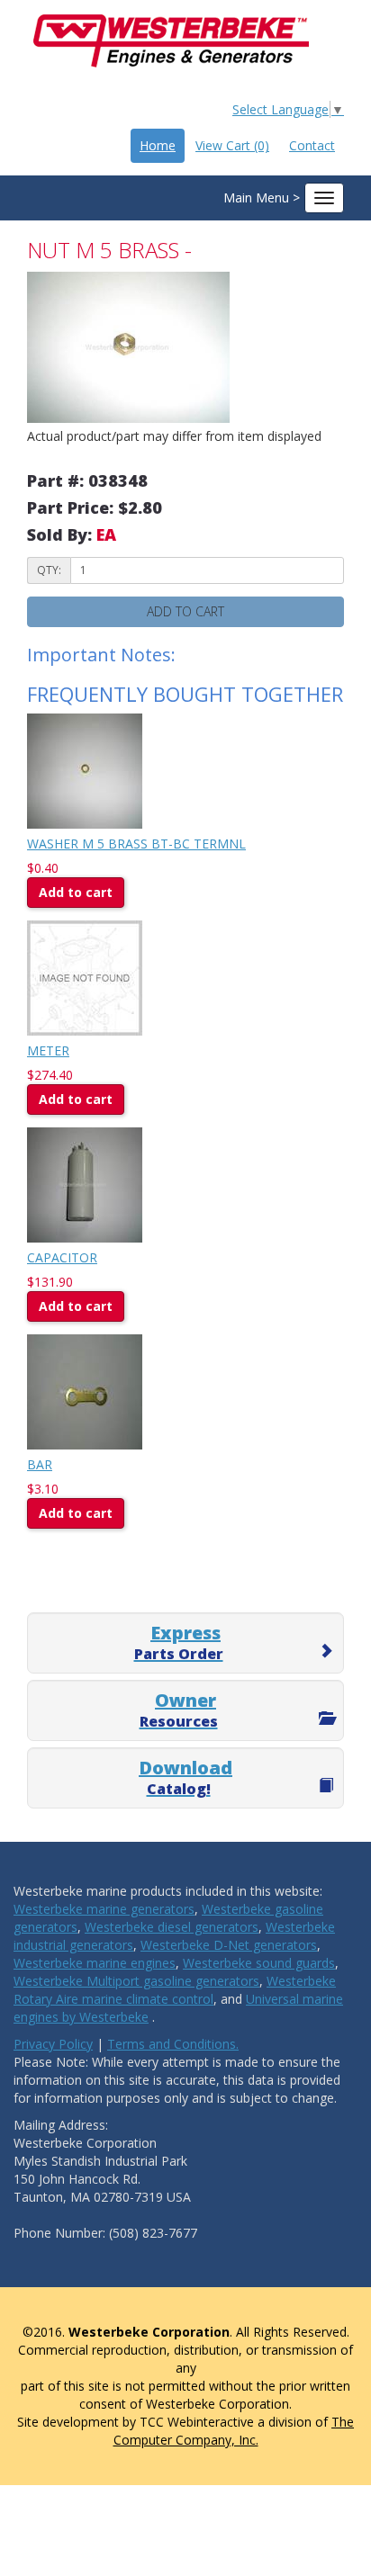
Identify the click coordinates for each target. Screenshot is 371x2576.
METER (48, 1050)
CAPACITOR (62, 1257)
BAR (40, 1464)
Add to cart (76, 892)
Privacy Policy (53, 2044)
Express (179, 1642)
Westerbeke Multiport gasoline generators (136, 1981)
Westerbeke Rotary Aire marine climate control (175, 1990)
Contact (312, 145)
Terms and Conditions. (173, 2044)
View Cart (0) (232, 145)
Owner (179, 1710)
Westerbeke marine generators (104, 1909)
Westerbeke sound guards (259, 1963)
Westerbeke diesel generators (172, 1927)
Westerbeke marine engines (95, 1963)
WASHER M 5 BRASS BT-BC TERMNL (136, 844)
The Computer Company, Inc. (234, 2431)
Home (158, 145)
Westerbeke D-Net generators (229, 1945)
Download (185, 1777)
